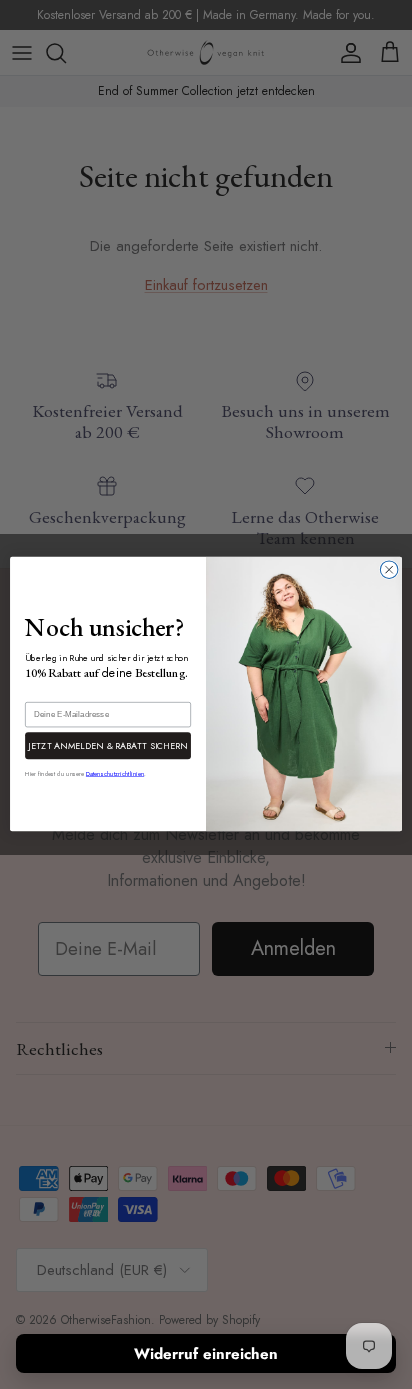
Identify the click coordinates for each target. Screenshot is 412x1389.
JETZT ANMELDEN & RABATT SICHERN (108, 745)
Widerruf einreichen (206, 1354)
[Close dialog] (389, 570)
